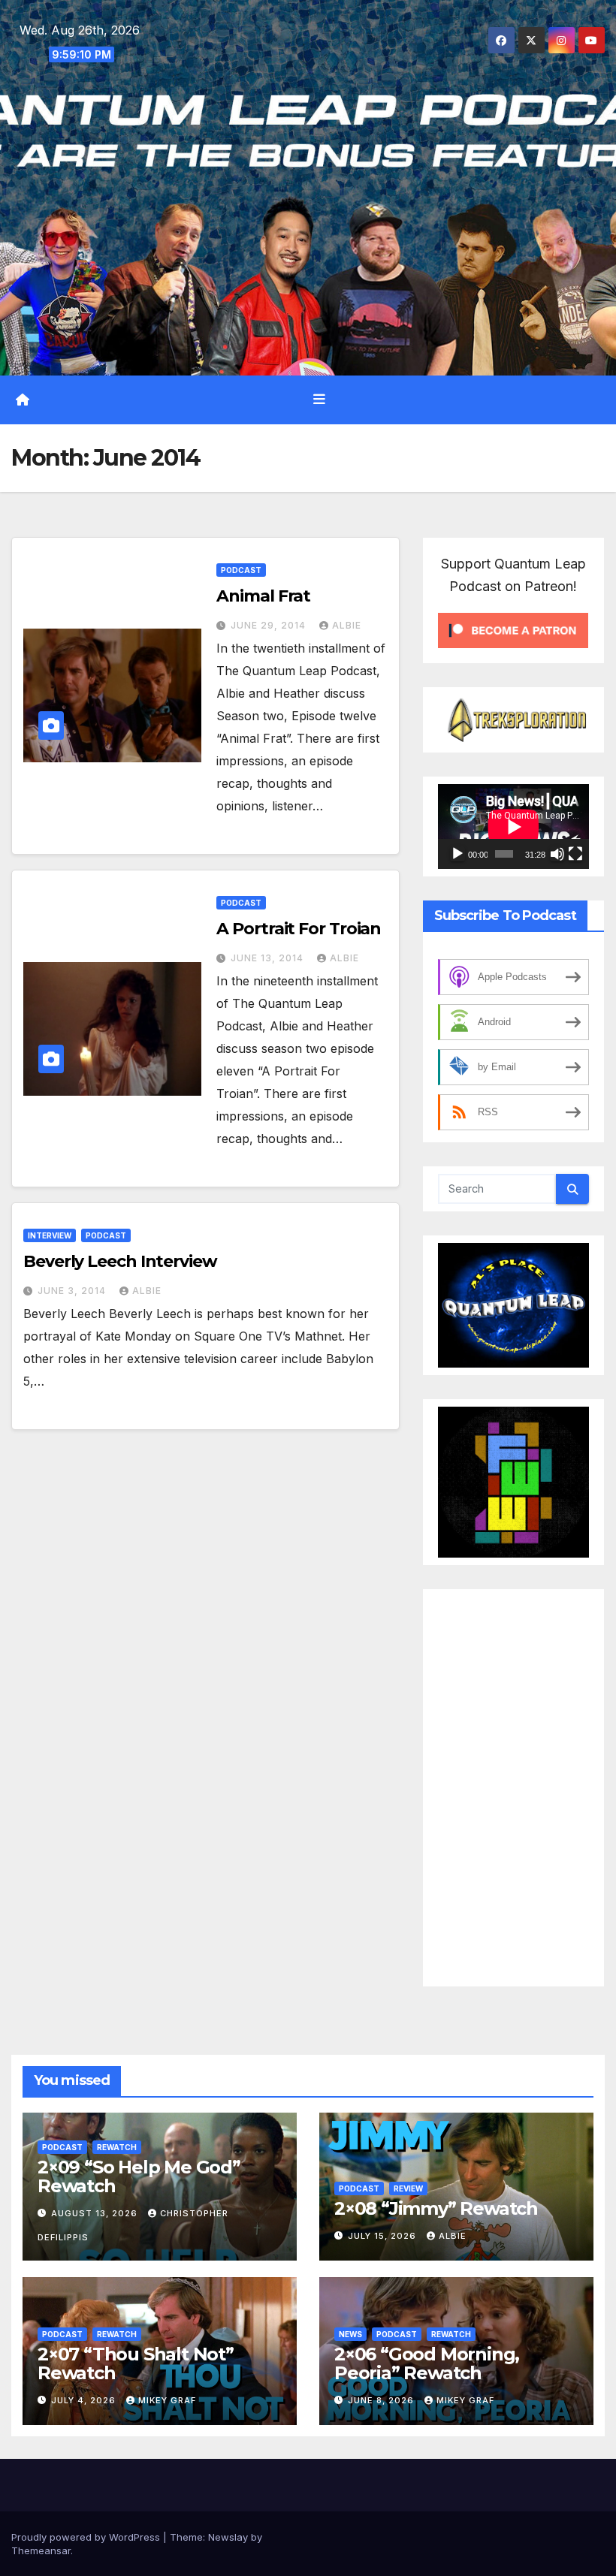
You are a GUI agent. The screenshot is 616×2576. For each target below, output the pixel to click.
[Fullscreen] (575, 854)
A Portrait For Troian (299, 929)
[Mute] (557, 854)
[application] (513, 826)
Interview (50, 1235)
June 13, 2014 (269, 958)
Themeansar (41, 2550)
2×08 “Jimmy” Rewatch (436, 2208)
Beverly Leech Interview (120, 1261)
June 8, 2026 (382, 2400)
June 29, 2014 (270, 625)
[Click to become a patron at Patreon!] (513, 629)
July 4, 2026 (85, 2400)
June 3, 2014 (73, 1291)
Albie (347, 625)
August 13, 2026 (96, 2213)
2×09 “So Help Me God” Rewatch (139, 2176)
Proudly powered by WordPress (87, 2537)
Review (408, 2188)
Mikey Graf (167, 2400)
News (350, 2334)
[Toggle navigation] (319, 400)
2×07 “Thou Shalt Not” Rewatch (136, 2363)
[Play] (457, 854)
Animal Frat (263, 596)
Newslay (228, 2537)
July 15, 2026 (383, 2236)
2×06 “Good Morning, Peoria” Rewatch (427, 2363)
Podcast (241, 570)
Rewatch (117, 2147)
